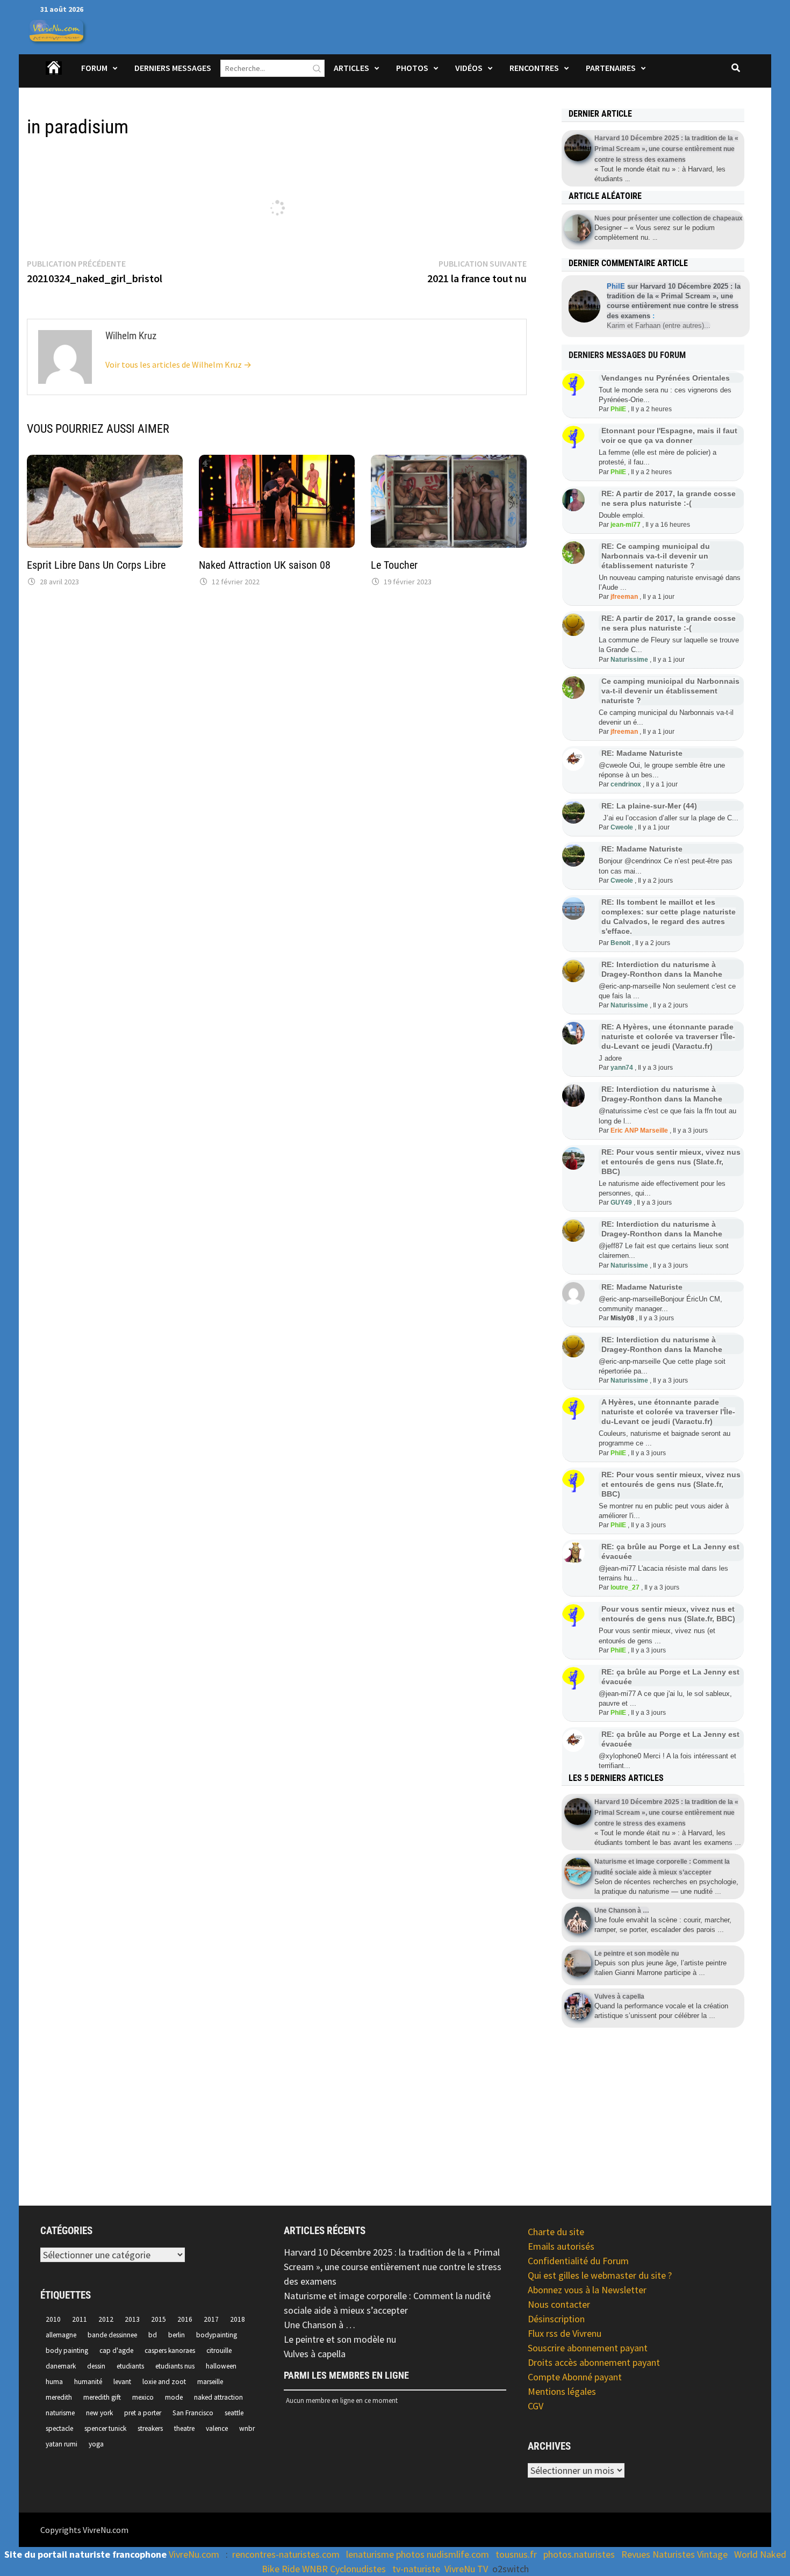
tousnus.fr (516, 2554)
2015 (159, 2319)
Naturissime (629, 660)
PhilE (618, 409)
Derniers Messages (173, 68)
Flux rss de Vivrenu (565, 2333)
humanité (88, 2382)
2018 (238, 2319)
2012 (106, 2319)
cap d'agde (116, 2350)
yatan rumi (62, 2444)
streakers (150, 2428)
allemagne (61, 2335)
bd (153, 2335)
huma (54, 2382)
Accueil (54, 75)
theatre (184, 2428)
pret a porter (143, 2413)
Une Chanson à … (319, 2325)
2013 (132, 2319)
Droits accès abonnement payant (594, 2362)
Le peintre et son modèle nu (340, 2339)
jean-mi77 (626, 525)
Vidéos (469, 68)
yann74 (622, 1068)
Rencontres (534, 68)
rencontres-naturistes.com (286, 2554)
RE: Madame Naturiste (642, 753)
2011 (80, 2319)
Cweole (622, 827)
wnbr (247, 2428)
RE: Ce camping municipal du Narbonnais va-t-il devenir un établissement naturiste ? (656, 556)
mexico (143, 2397)
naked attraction (218, 2397)
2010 (53, 2319)
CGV (536, 2406)
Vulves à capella (315, 2354)
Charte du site (556, 2232)
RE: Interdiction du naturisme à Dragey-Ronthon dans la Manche (662, 1094)
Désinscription (556, 2319)
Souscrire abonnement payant (588, 2348)
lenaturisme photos (385, 2554)
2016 (185, 2319)
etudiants (130, 2366)
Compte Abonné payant (575, 2377)
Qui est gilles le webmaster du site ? (600, 2275)
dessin (96, 2366)
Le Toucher (394, 565)
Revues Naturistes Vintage (674, 2554)
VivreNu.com (194, 2554)
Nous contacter (559, 2304)
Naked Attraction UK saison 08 (265, 565)
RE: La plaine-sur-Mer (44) (649, 806)
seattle (234, 2413)
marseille (210, 2382)
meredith (59, 2397)
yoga (96, 2444)
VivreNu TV (466, 2569)
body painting (67, 2350)
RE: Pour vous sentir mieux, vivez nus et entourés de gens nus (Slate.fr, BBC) (671, 1162)
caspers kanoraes (170, 2350)
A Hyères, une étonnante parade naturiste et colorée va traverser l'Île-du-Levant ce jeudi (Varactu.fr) (668, 1412)
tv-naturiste (416, 2569)
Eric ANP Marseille (639, 1130)
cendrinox (626, 784)
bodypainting (217, 2335)
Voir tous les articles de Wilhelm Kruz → (178, 364)
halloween (221, 2366)
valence (217, 2428)
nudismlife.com (458, 2554)
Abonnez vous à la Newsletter (587, 2290)
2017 (211, 2319)
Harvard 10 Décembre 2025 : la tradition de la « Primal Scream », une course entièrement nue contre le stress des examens (393, 2267)
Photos (412, 68)
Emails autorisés (561, 2246)
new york (99, 2413)
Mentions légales (562, 2391)
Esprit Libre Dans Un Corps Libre (96, 565)
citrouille (219, 2350)
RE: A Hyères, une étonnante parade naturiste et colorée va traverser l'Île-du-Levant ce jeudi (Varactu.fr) (668, 1036)
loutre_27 (625, 1587)
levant (122, 2382)
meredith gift (102, 2397)
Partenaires (611, 68)
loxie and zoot (164, 2382)
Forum (94, 68)
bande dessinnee (112, 2335)
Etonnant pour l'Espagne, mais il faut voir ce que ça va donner (669, 435)
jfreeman (624, 597)
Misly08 (622, 1318)
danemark (61, 2366)
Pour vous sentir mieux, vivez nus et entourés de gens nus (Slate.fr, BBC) (668, 1614)
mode (174, 2397)
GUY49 (621, 1203)
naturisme (60, 2413)
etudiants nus (175, 2366)
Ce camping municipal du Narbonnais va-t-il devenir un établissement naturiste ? (670, 691)
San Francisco (193, 2413)
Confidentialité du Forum (578, 2261)
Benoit (620, 943)
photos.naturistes (579, 2554)
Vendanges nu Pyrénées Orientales (666, 378)
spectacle (59, 2428)
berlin (177, 2335)
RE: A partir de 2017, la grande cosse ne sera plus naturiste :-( (669, 623)
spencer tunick (105, 2428)
